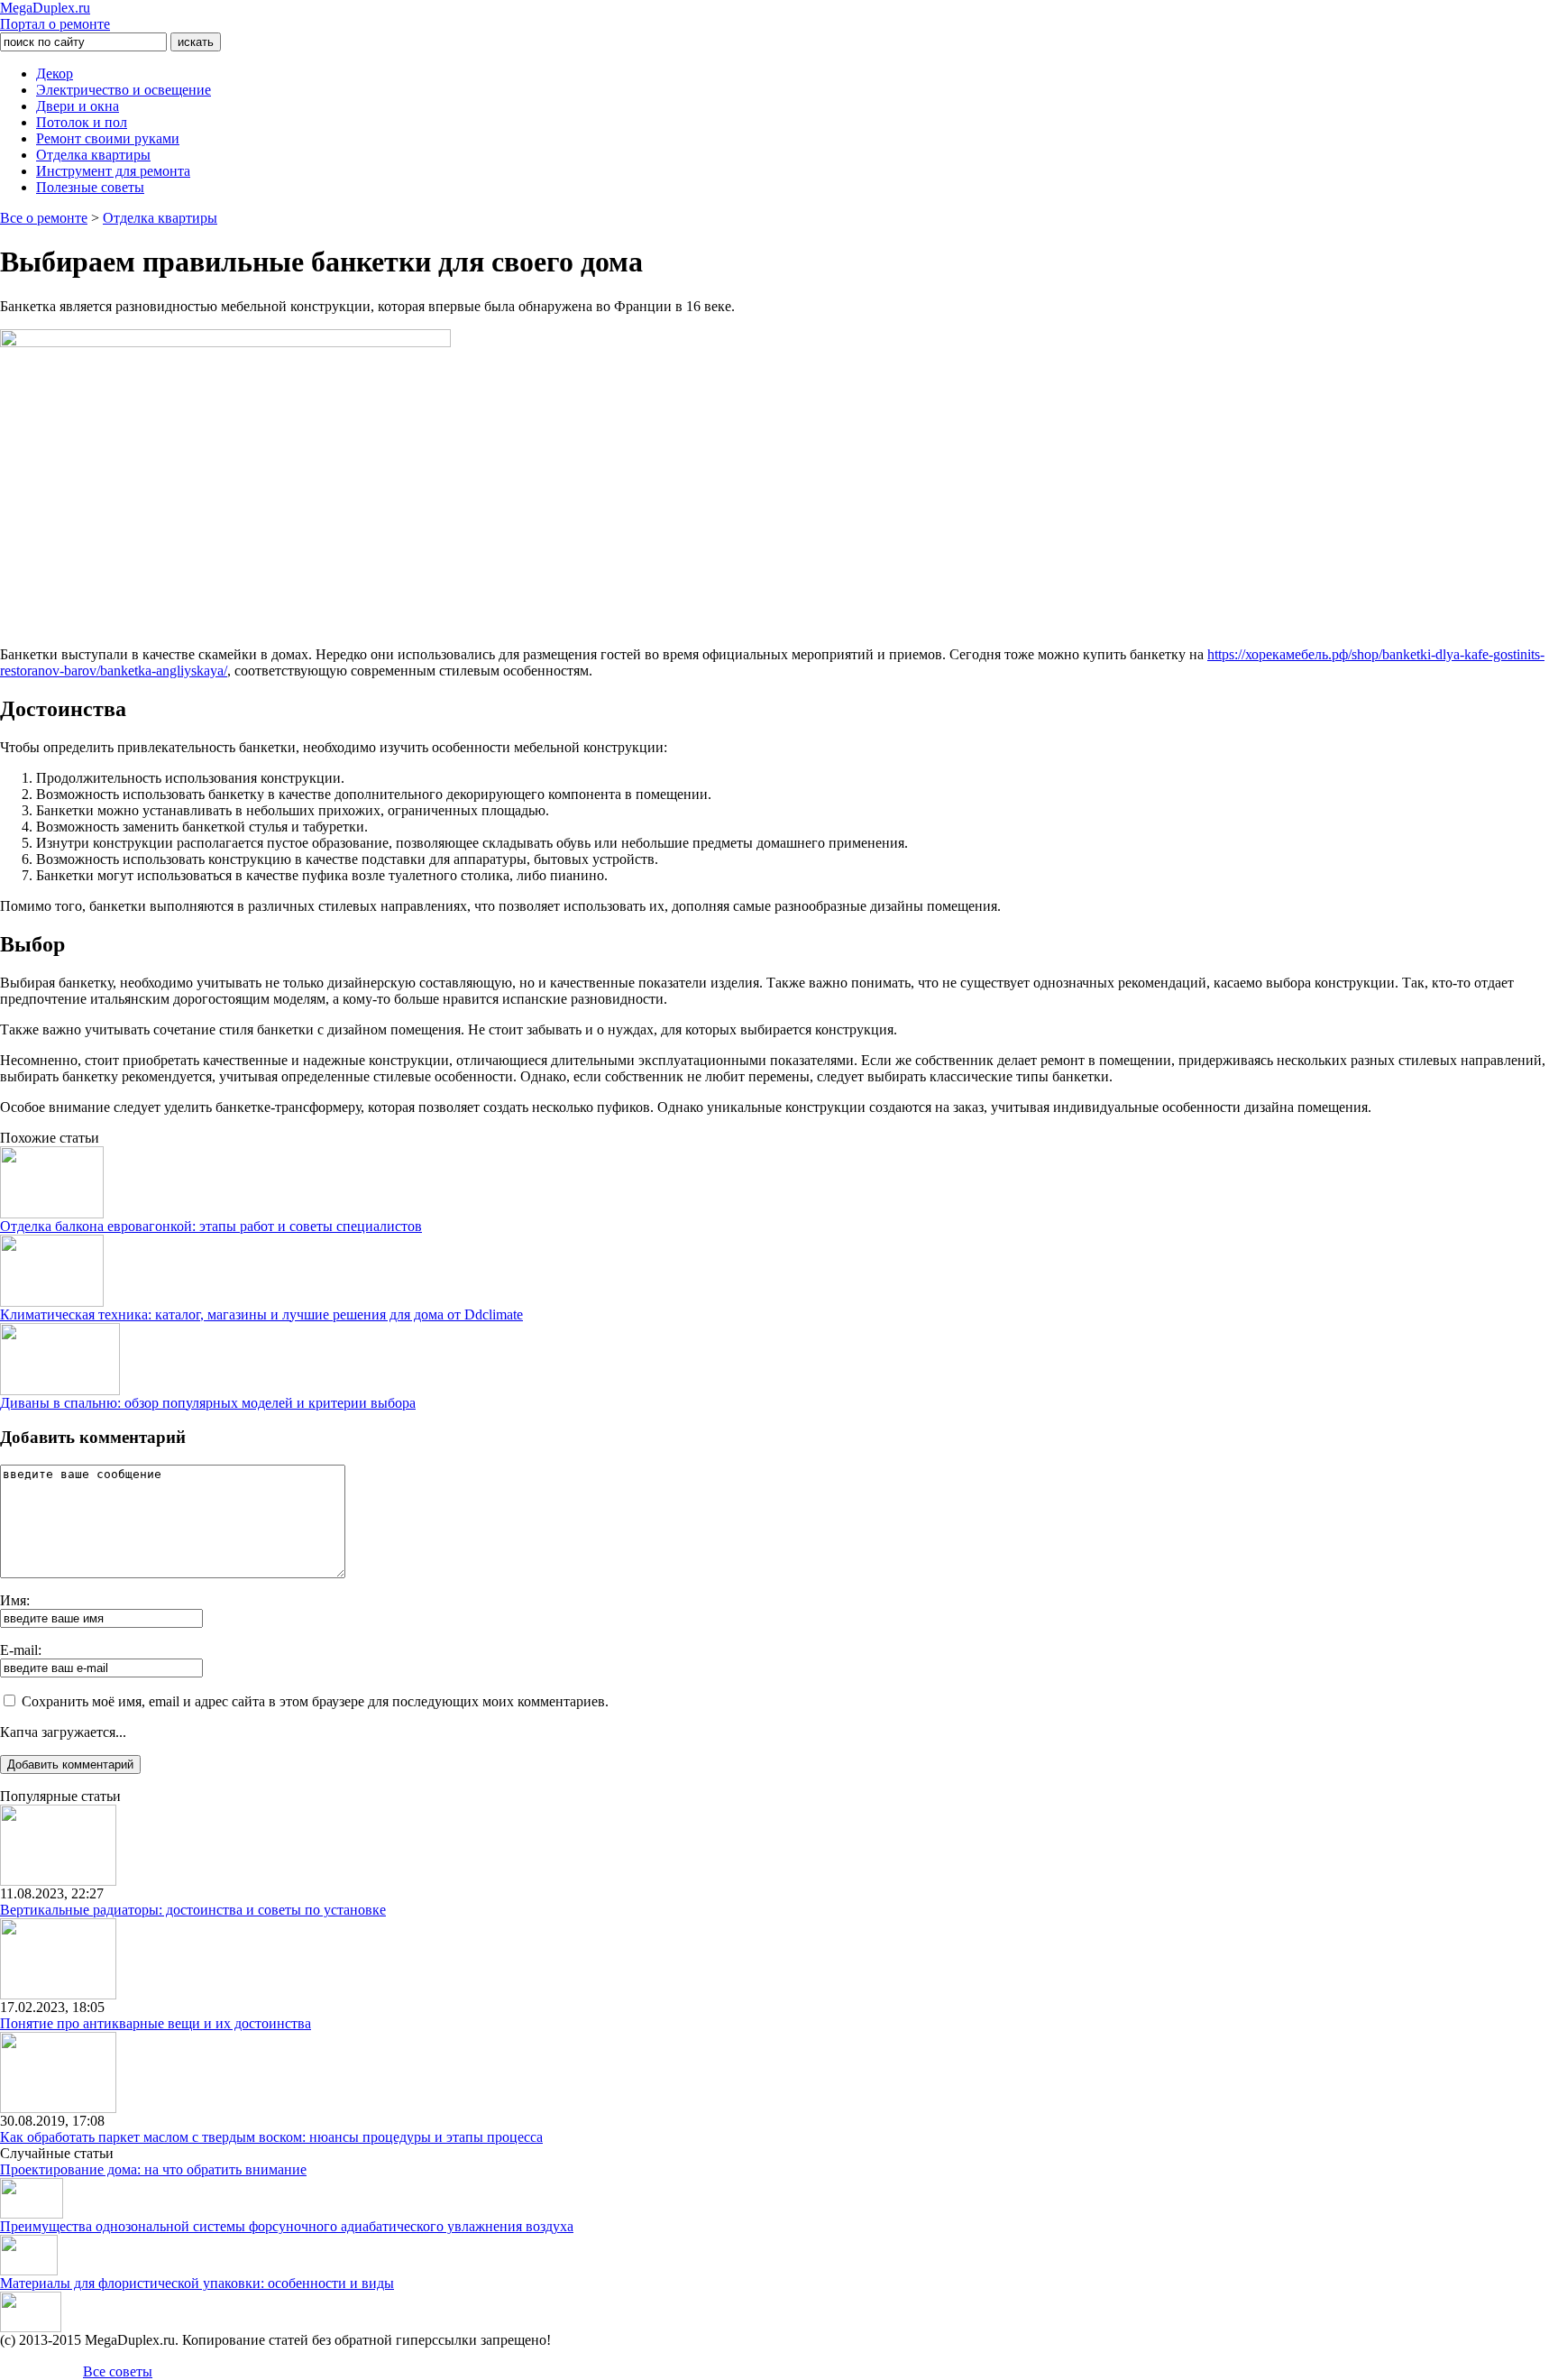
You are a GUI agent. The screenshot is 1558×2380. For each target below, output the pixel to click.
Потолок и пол (82, 122)
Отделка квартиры (93, 155)
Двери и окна (78, 106)
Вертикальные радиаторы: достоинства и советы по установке (193, 1910)
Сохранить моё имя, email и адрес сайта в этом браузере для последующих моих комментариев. (315, 1701)
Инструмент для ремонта (113, 171)
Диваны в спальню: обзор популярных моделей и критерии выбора (208, 1403)
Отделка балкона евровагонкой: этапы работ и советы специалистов (211, 1226)
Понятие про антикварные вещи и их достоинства (156, 2023)
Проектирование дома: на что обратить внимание (153, 2169)
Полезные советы (90, 187)
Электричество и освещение (124, 90)
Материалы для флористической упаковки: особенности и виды (197, 2283)
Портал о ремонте (55, 16)
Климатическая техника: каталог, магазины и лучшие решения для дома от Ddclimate (261, 1314)
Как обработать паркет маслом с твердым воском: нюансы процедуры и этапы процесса (271, 2137)
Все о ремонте (44, 218)
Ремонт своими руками (108, 138)
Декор (55, 74)
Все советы (118, 2371)
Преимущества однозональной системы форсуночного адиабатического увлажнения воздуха (287, 2226)
